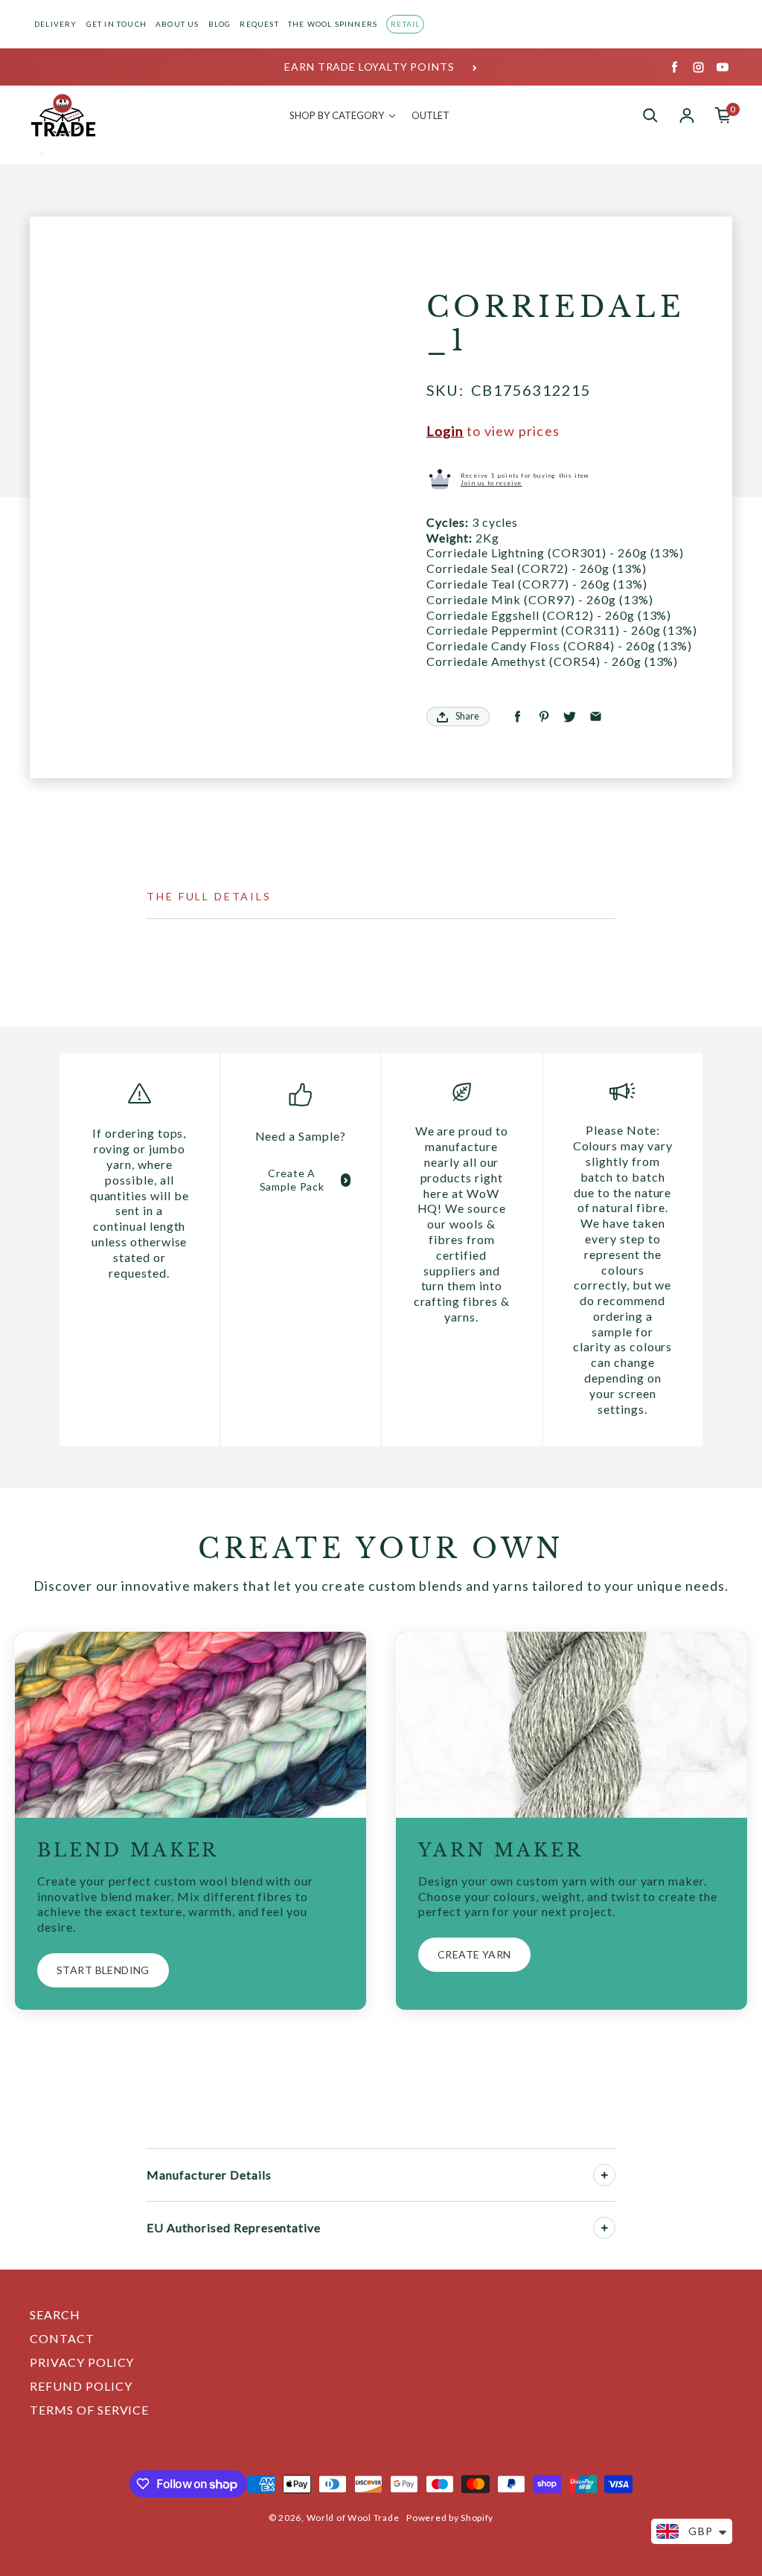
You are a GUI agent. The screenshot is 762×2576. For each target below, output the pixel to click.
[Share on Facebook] (518, 717)
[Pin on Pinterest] (544, 717)
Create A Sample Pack (292, 1180)
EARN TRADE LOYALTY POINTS (369, 67)
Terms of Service (89, 2410)
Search (55, 2314)
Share (467, 716)
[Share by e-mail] (596, 717)
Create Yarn (474, 1954)
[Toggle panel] (604, 2175)
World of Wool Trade (353, 2518)
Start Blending (103, 1970)
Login (445, 431)
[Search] (650, 115)
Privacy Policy (82, 2362)
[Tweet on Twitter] (570, 717)
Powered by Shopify (450, 2518)
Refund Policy (81, 2386)
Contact (62, 2338)
